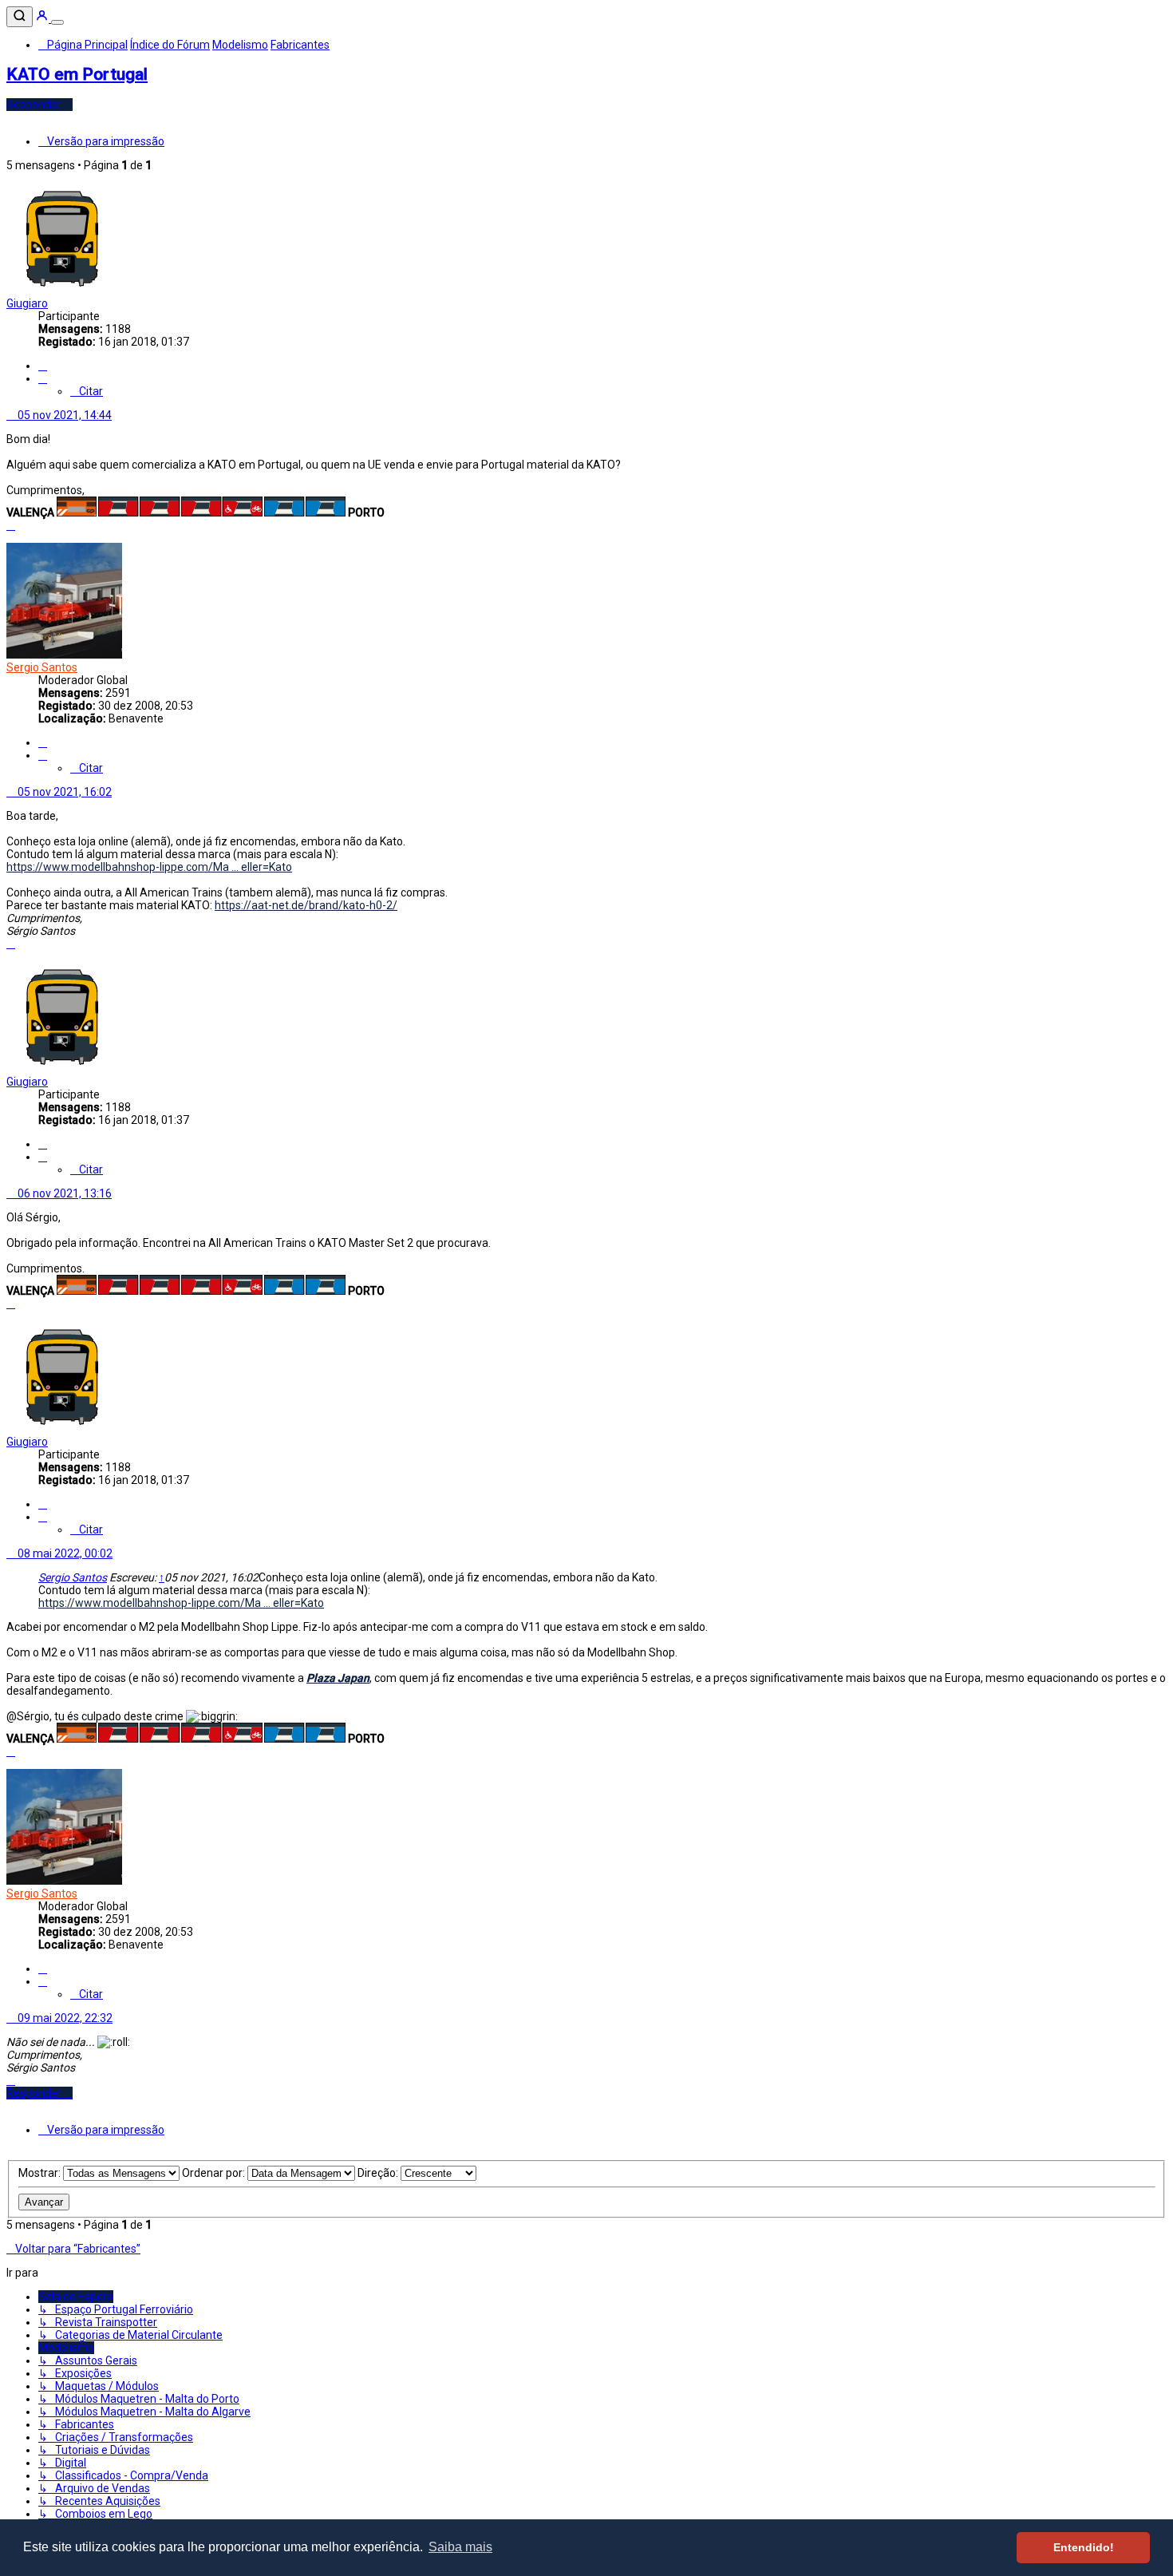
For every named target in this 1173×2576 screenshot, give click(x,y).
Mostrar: (41, 2173)
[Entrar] (43, 18)
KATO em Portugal (77, 74)
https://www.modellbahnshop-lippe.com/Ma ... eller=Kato (149, 867)
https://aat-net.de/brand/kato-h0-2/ (306, 905)
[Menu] (57, 22)
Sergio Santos (42, 667)
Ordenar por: (215, 2173)
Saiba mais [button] (460, 2547)
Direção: (379, 2173)
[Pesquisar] (20, 17)
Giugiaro (27, 303)
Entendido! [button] (1084, 2547)
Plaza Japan (338, 1678)
